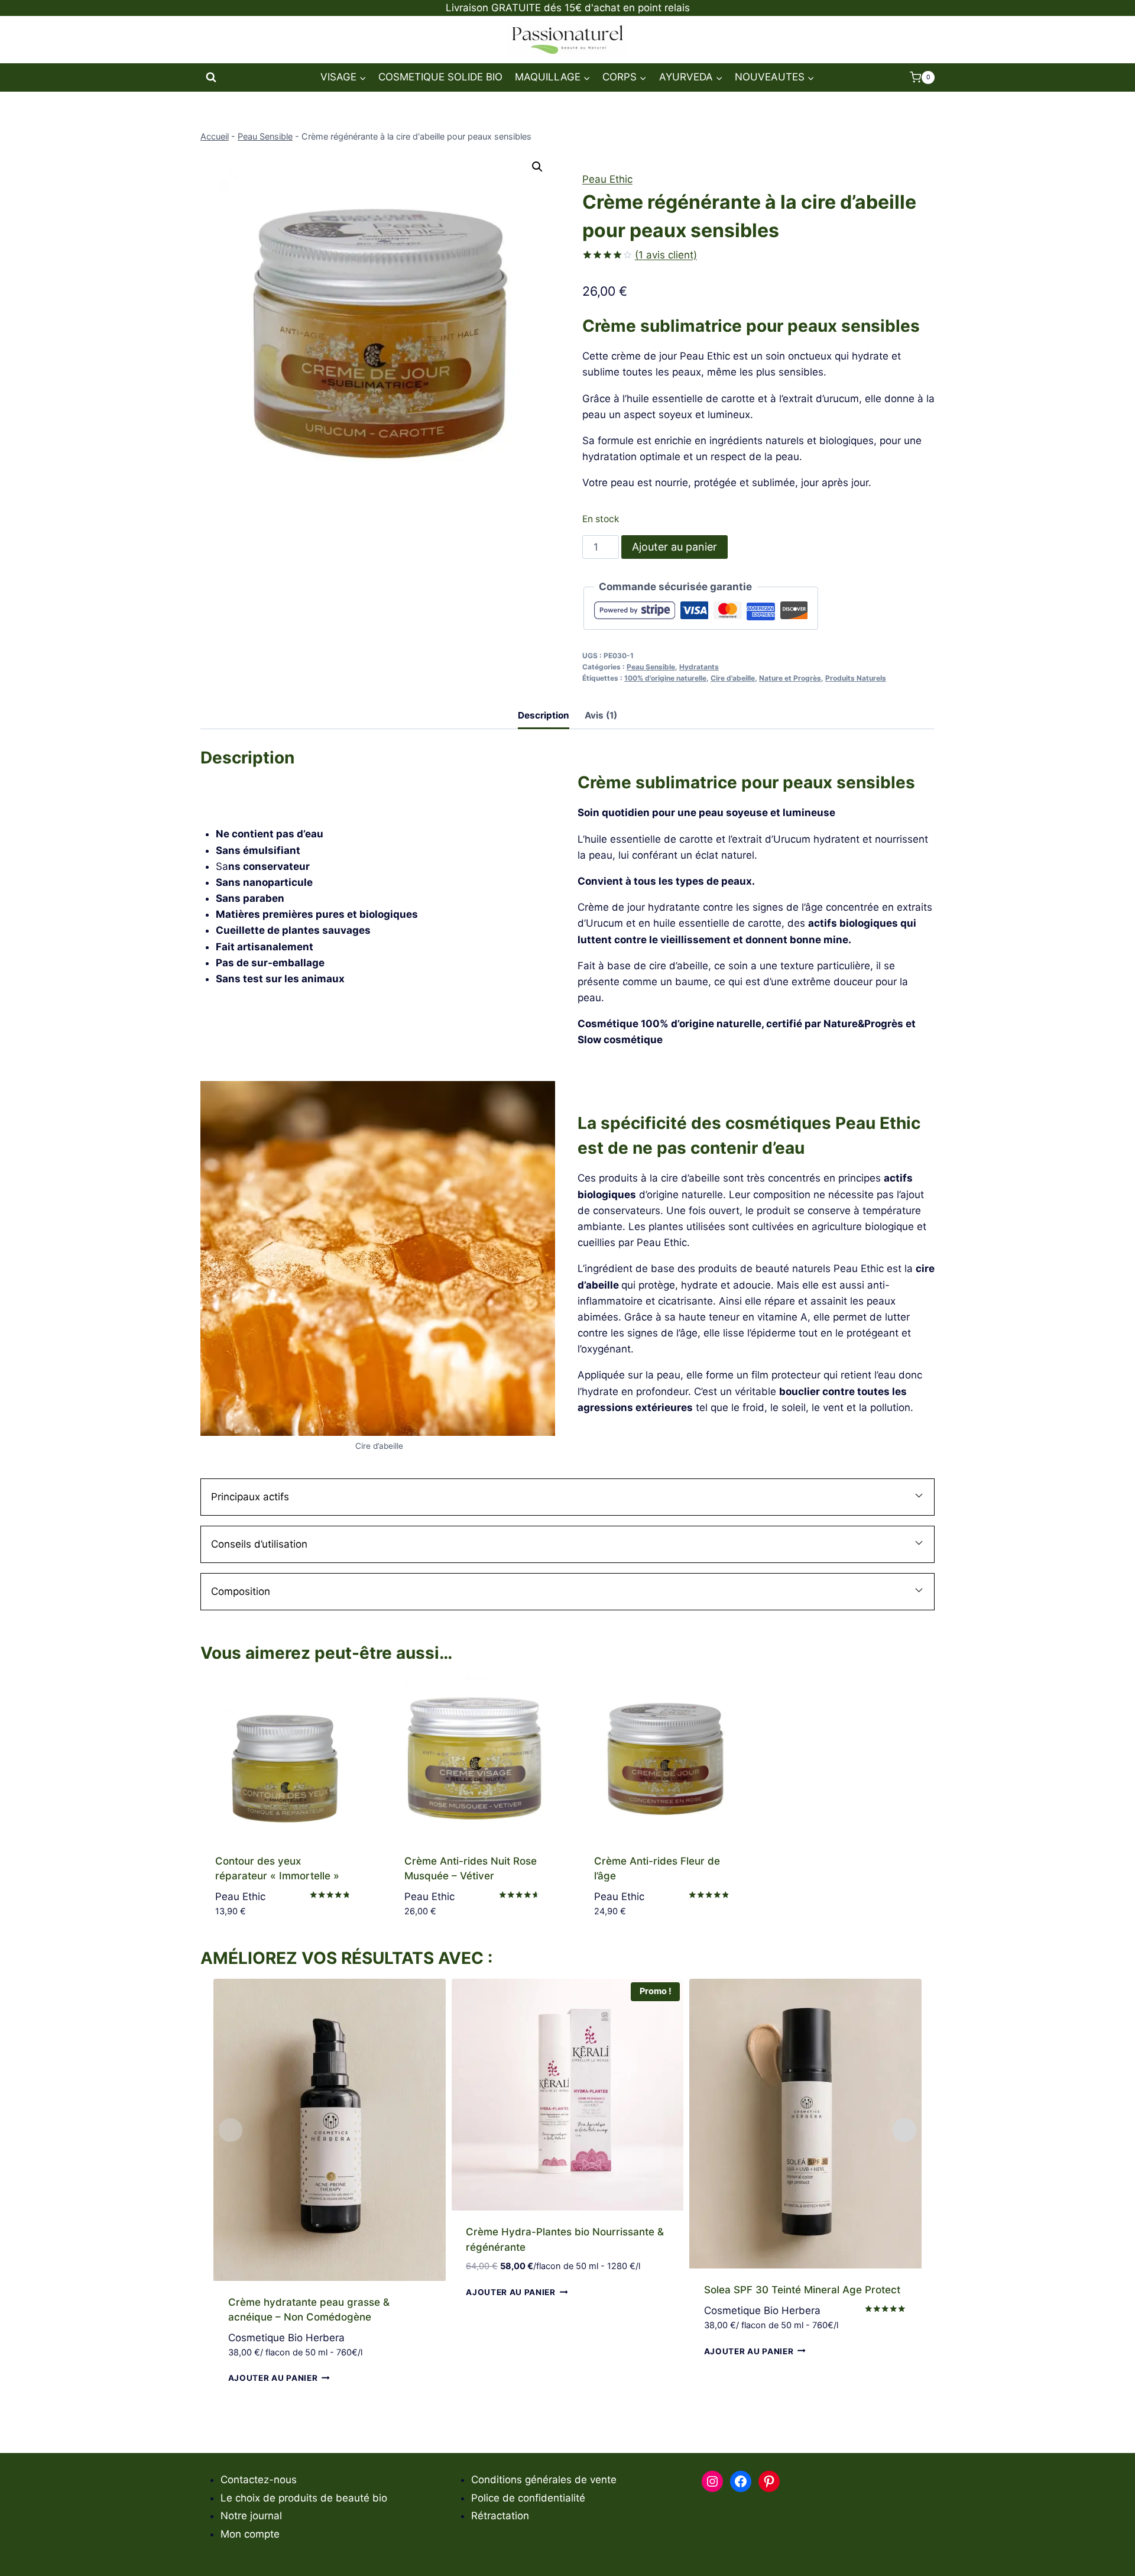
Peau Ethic (607, 179)
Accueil (215, 136)
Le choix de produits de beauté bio (304, 2498)
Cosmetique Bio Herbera (286, 2338)
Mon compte (250, 2534)
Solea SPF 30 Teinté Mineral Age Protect (802, 2290)
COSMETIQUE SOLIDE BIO (440, 77)
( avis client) (666, 255)
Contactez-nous (259, 2480)
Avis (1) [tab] (601, 715)
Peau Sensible (265, 136)
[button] (537, 167)
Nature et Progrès (790, 678)
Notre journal (251, 2516)
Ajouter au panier (674, 547)
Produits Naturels (856, 678)
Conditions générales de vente (544, 2480)
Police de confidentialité (528, 2498)
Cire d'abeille (733, 678)
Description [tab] (544, 715)
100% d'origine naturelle (665, 678)
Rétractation (500, 2516)
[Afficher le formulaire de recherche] (211, 77)
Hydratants (699, 667)
